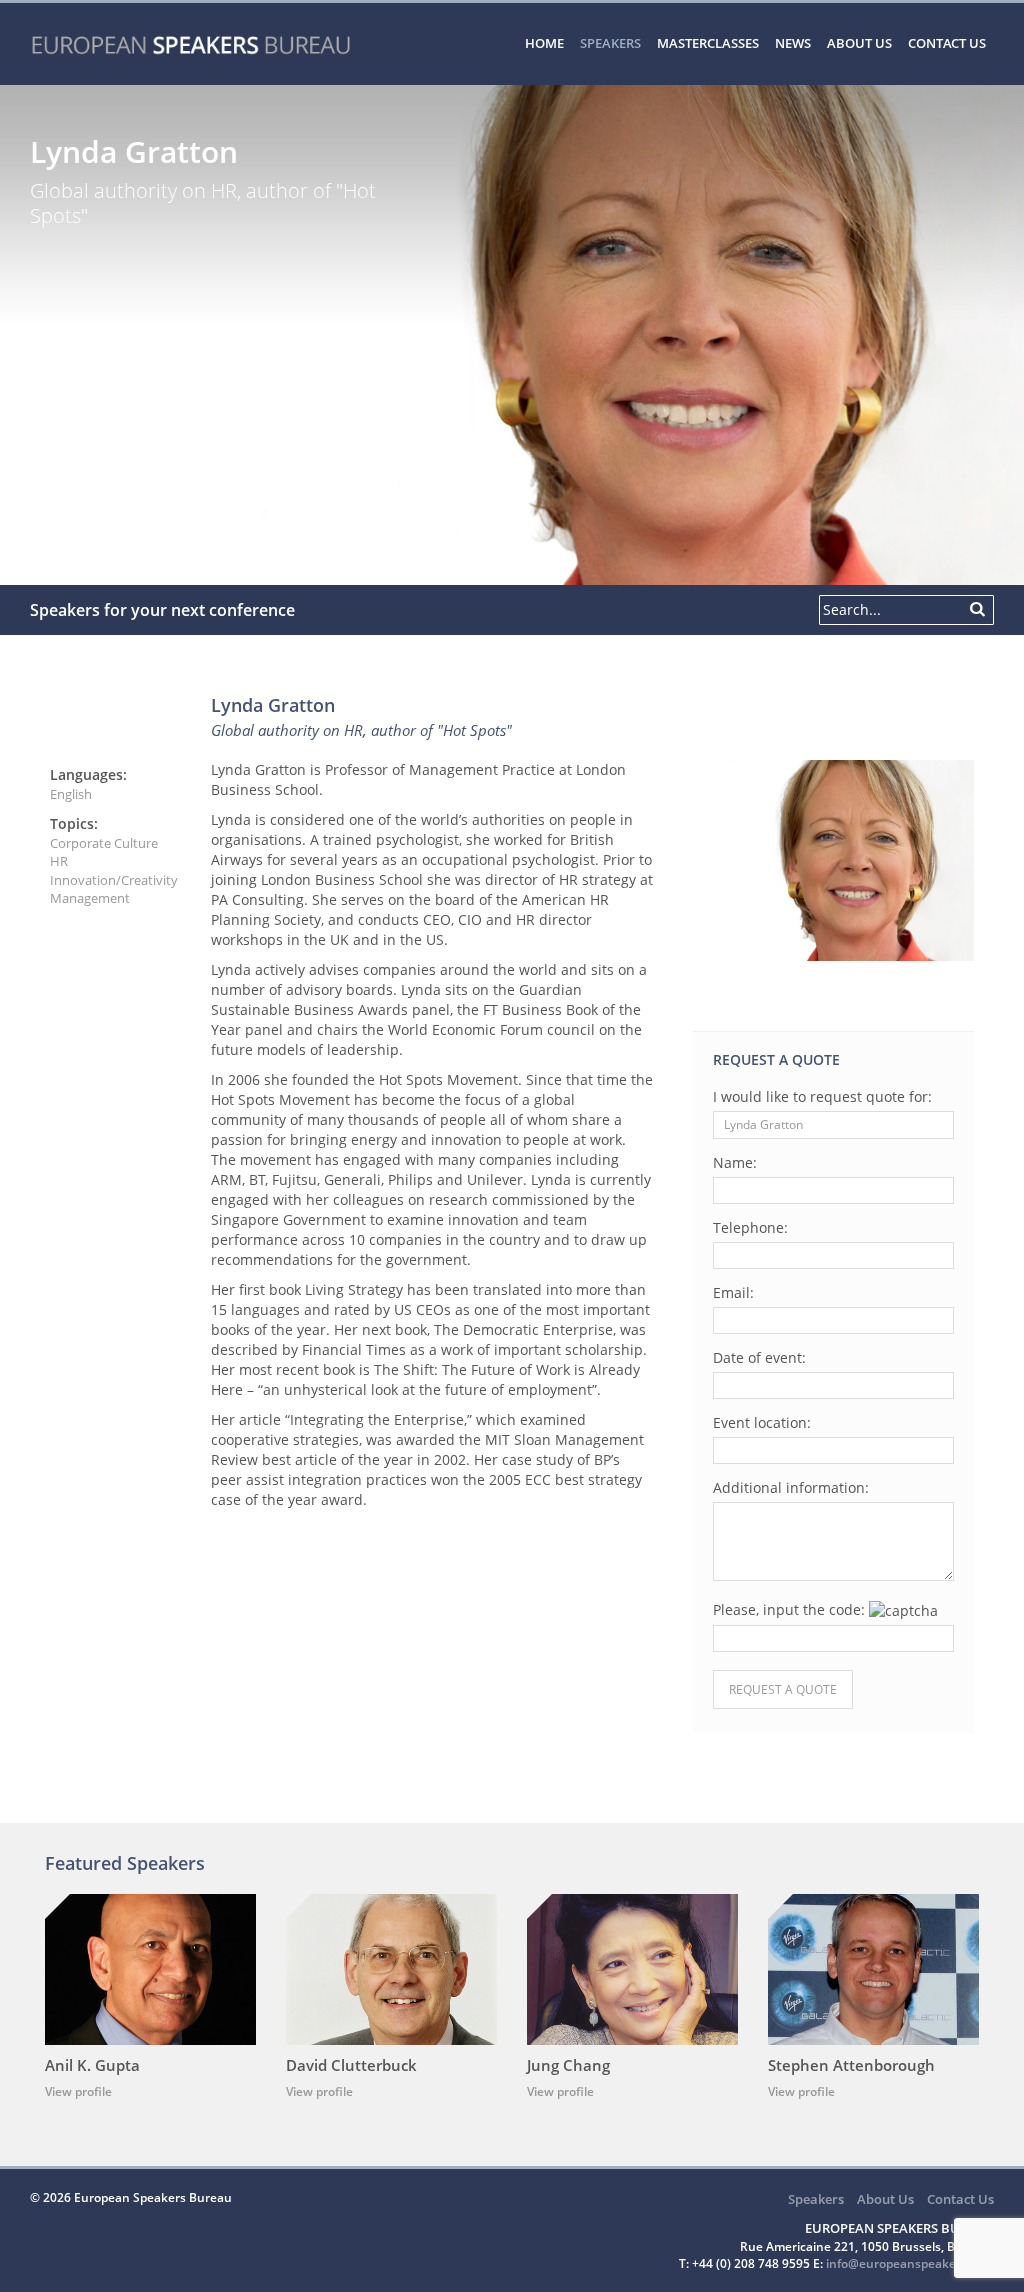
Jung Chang (568, 2065)
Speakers (610, 43)
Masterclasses (708, 43)
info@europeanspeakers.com (910, 2263)
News (793, 43)
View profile (78, 2091)
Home (544, 43)
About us (859, 43)
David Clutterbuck (351, 2065)
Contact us (947, 43)
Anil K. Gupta (92, 2065)
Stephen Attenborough (851, 2065)
